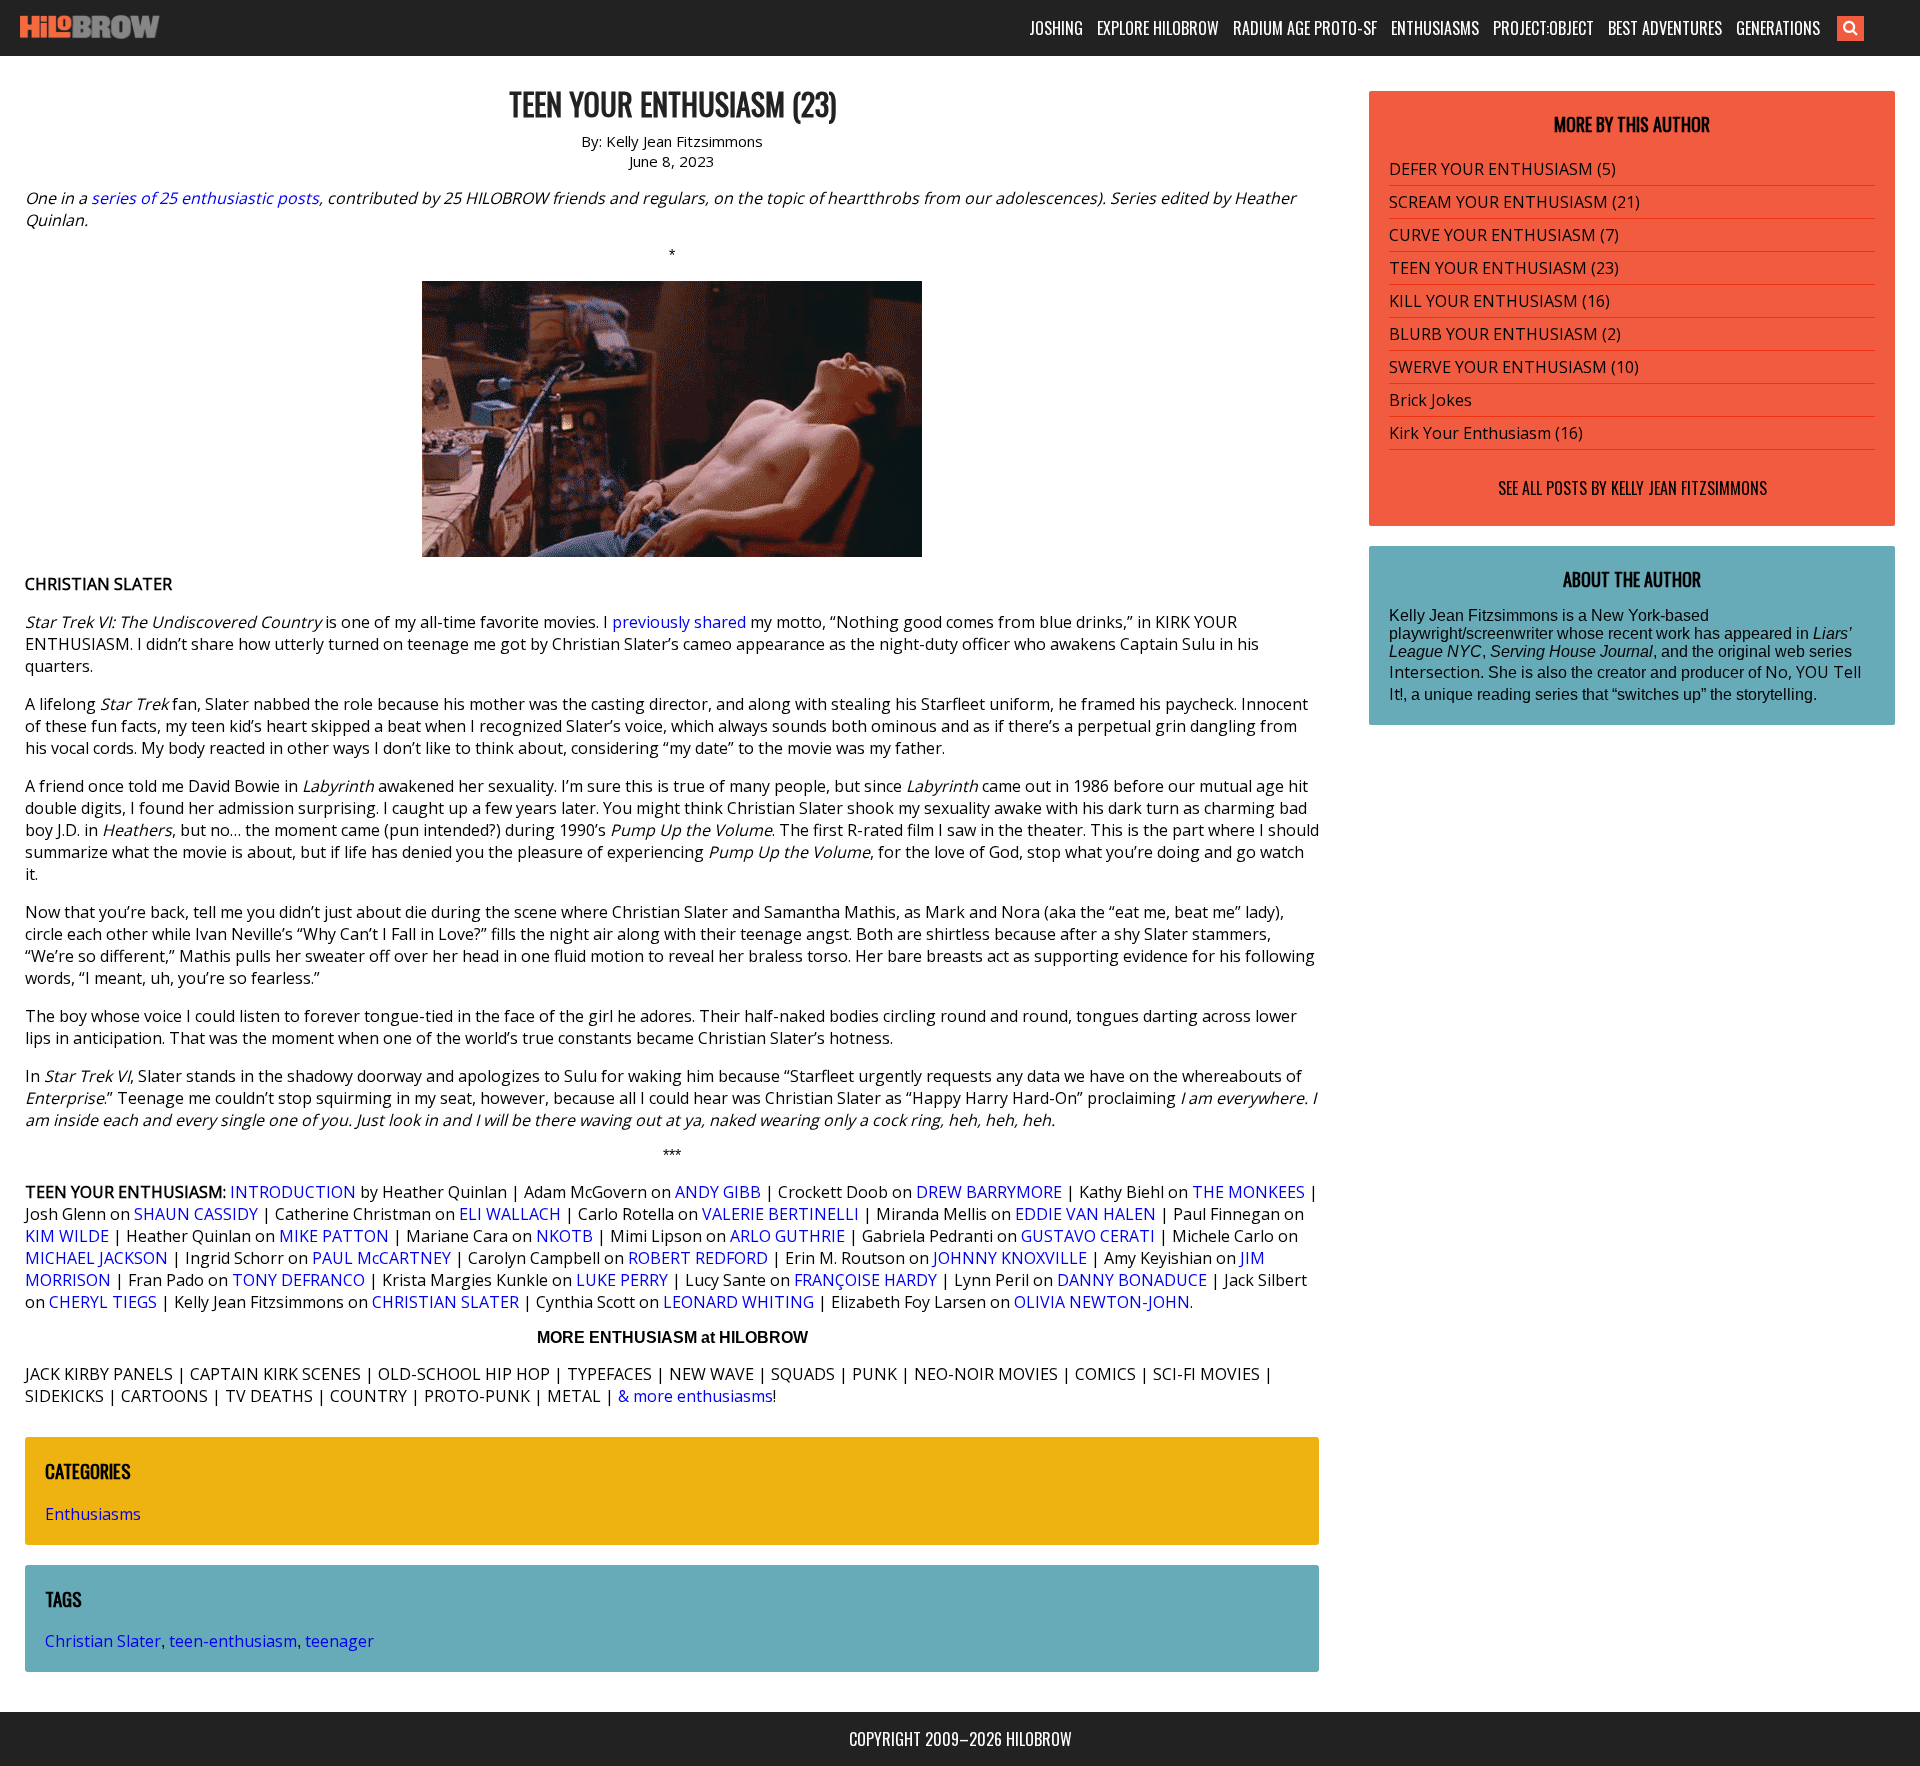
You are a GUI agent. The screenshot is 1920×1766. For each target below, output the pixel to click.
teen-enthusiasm (233, 1641)
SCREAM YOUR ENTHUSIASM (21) (1514, 202)
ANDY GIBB (718, 1192)
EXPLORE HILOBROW (1158, 28)
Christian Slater (103, 1641)
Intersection (1434, 672)
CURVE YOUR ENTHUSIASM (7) (1504, 235)
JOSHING (1056, 28)
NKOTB (564, 1236)
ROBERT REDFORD (698, 1258)
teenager (339, 1641)
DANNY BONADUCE (1132, 1280)
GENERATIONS (1778, 28)
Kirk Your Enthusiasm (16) (1486, 433)
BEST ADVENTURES (1665, 28)
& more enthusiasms (695, 1396)
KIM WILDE (67, 1236)
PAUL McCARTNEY (381, 1258)
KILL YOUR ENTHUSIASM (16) (1499, 301)
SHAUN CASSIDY (196, 1214)
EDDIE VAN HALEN (1085, 1214)
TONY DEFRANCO (298, 1280)
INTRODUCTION (293, 1192)
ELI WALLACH (510, 1214)
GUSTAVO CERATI (1088, 1236)
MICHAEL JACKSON (96, 1258)
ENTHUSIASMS (1435, 28)
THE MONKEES (1248, 1192)
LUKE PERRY (622, 1280)
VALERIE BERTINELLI (780, 1214)
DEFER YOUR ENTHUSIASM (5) (1502, 169)
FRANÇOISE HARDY (865, 1280)
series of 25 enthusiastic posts (205, 198)
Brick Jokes (1430, 400)
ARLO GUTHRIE (787, 1236)
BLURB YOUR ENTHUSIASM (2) (1505, 334)
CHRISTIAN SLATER (445, 1302)
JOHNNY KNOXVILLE (1010, 1258)
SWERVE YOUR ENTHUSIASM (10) (1514, 367)
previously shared (679, 622)
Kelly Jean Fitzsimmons (1689, 488)
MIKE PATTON (334, 1236)
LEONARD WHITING (738, 1302)
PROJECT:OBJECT (1543, 28)
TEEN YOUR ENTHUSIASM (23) (1504, 268)
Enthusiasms (93, 1514)
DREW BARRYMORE (989, 1192)
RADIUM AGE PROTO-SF (1305, 28)
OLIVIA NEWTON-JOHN (1102, 1302)
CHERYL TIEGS (103, 1302)
